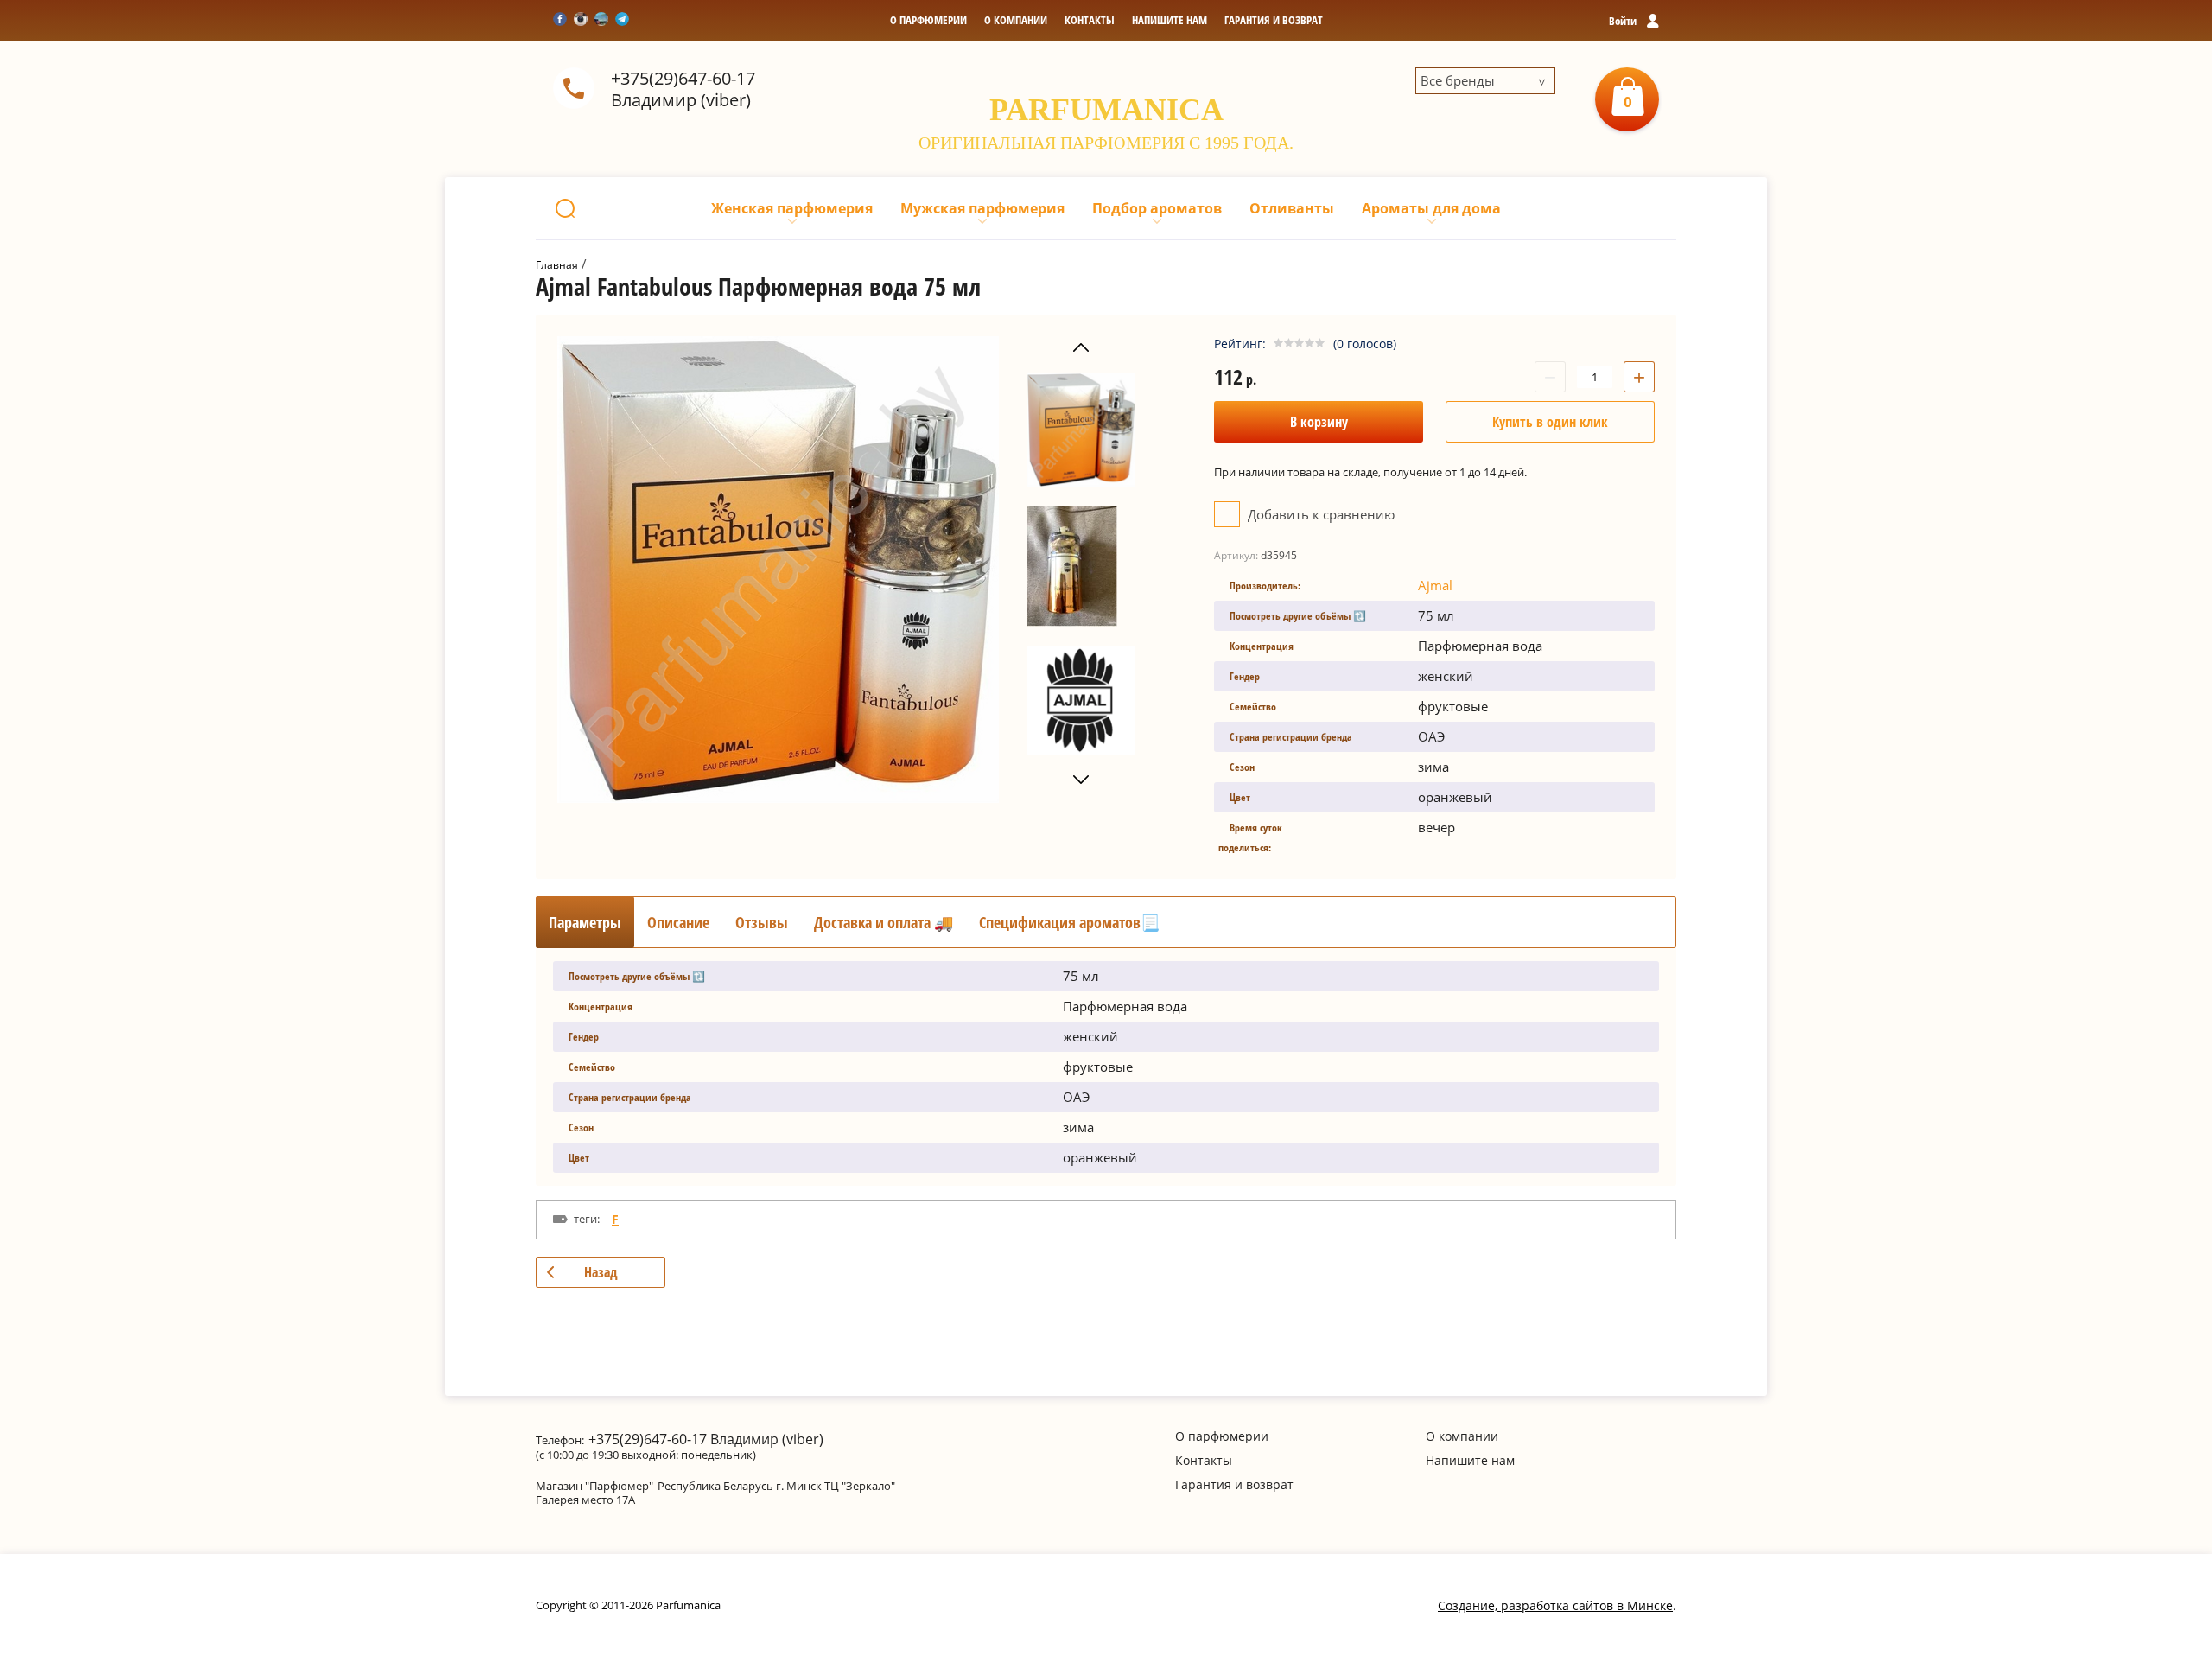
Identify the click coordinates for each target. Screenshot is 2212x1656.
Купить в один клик (1550, 422)
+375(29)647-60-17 (683, 78)
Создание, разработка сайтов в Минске (1555, 1605)
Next (1081, 780)
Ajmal (1435, 585)
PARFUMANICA (1106, 110)
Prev (1081, 348)
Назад (601, 1272)
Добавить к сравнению (1319, 514)
